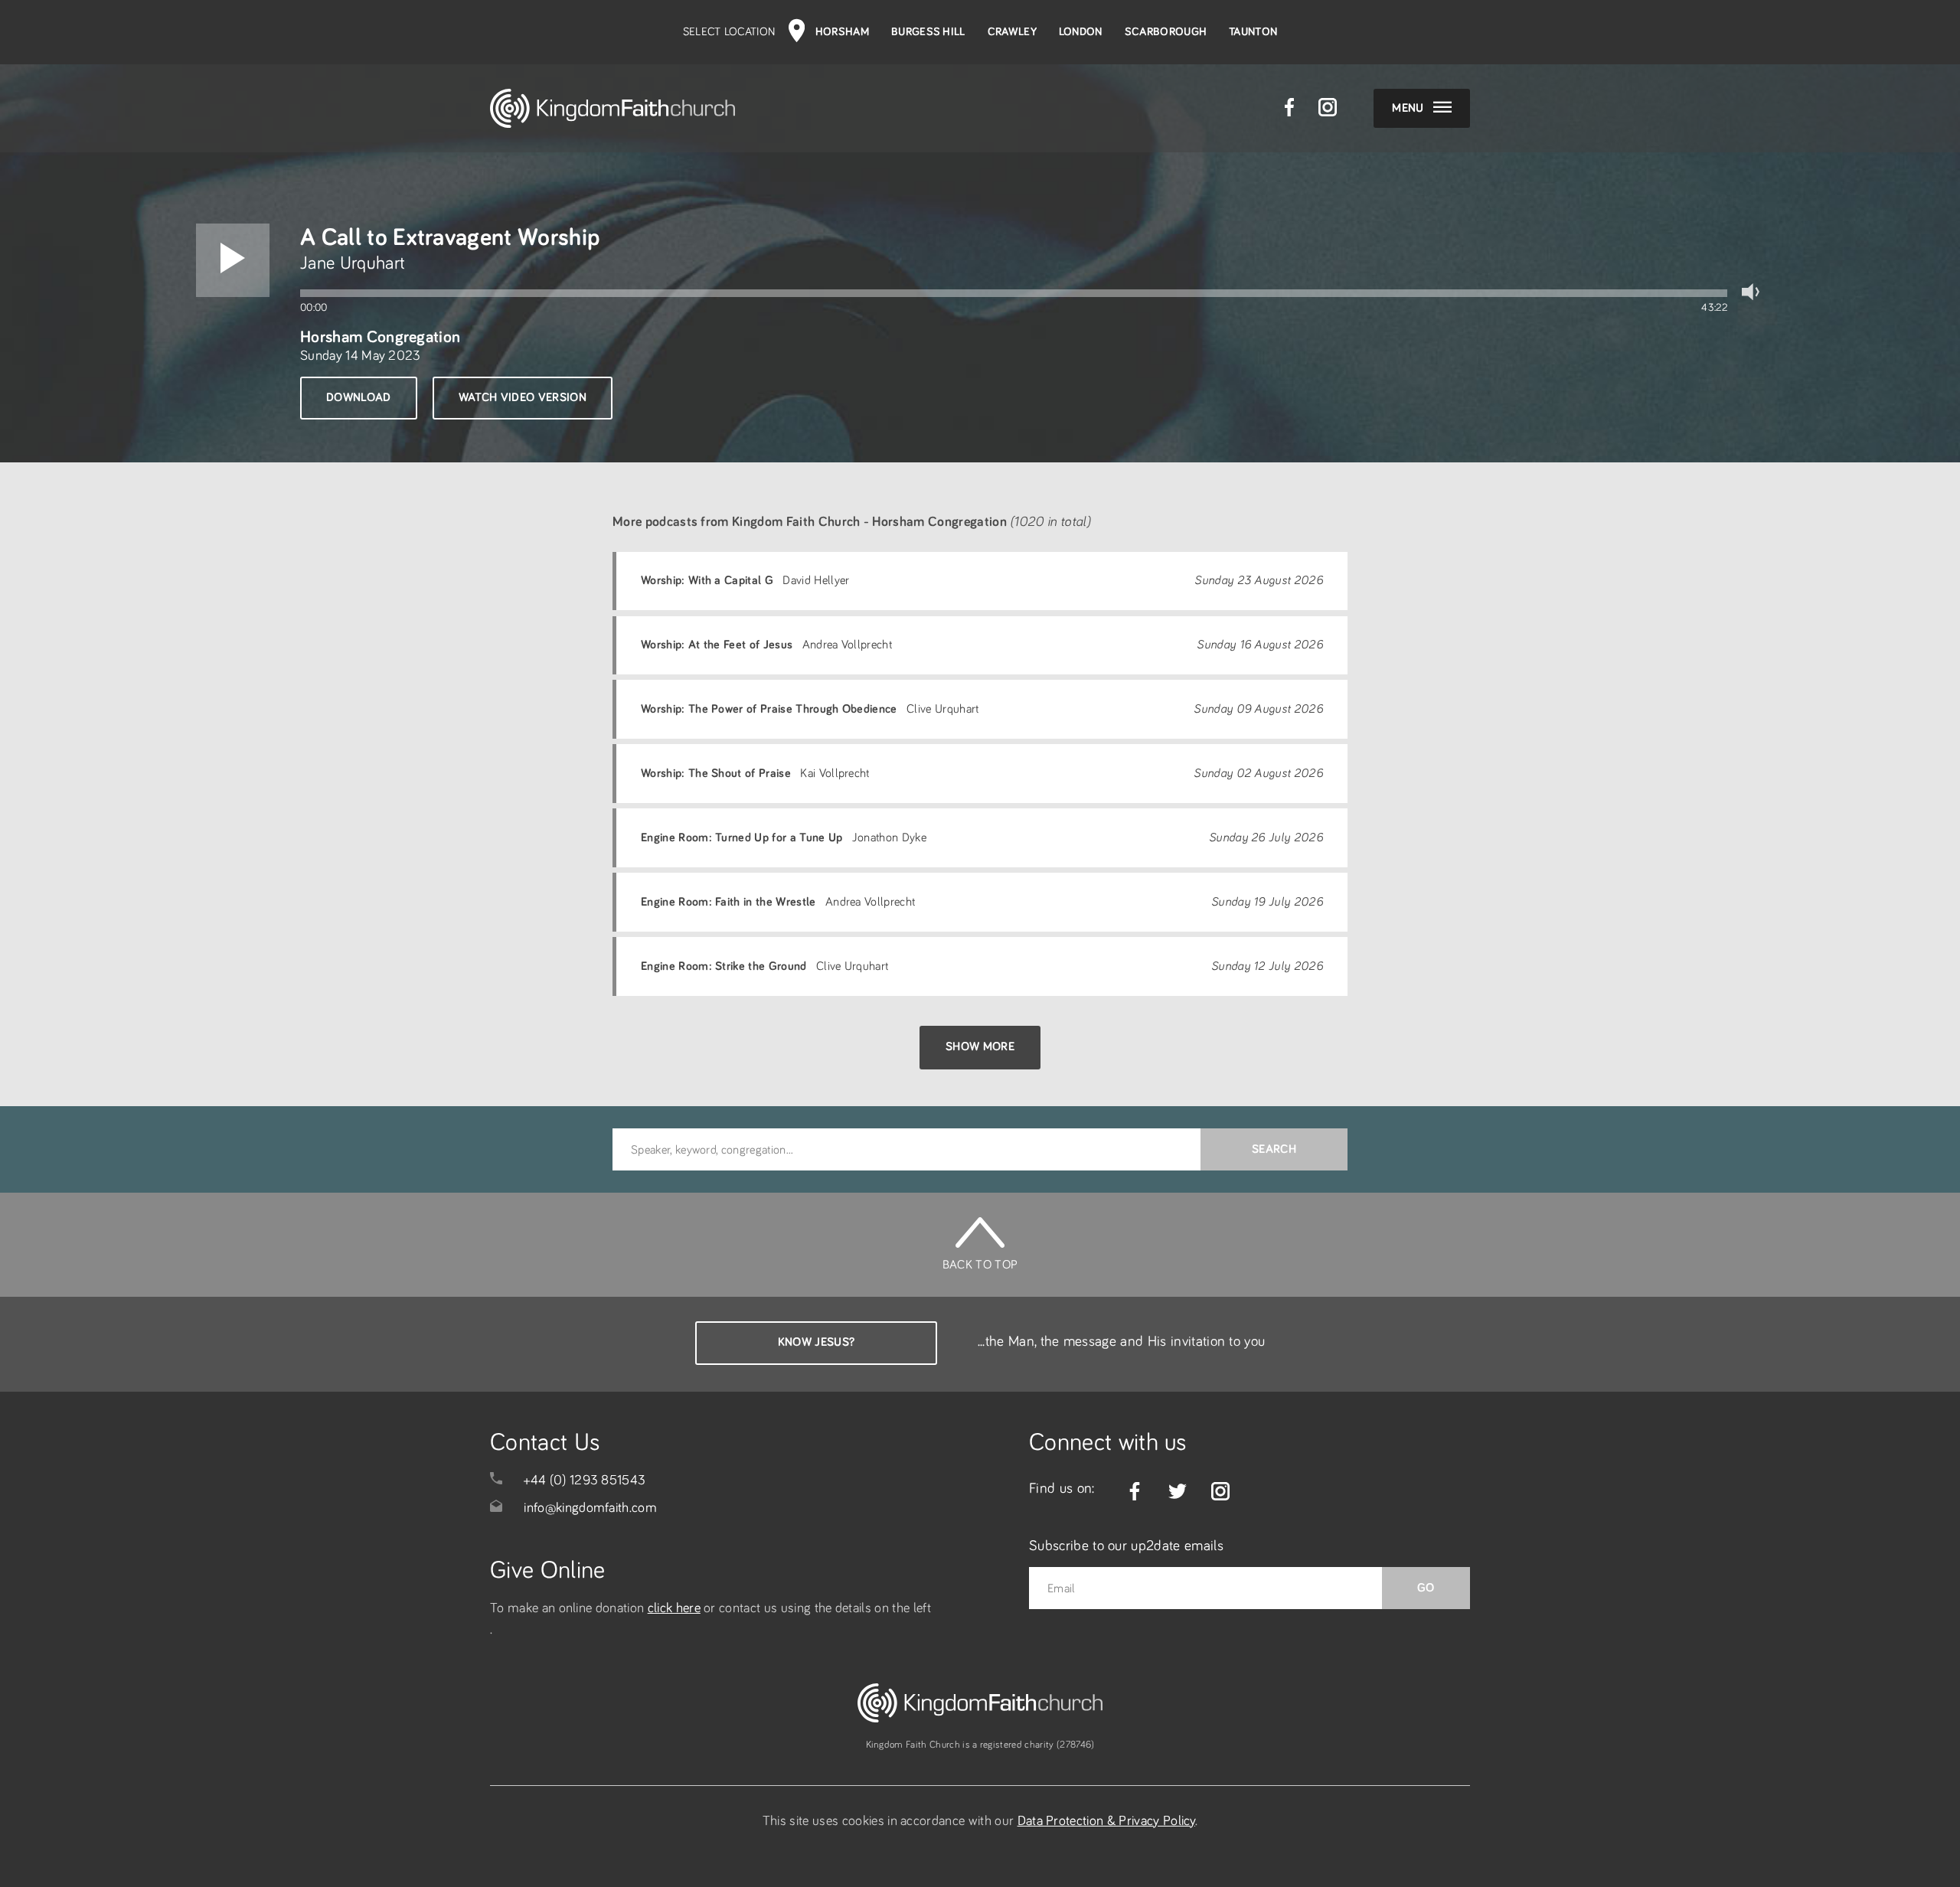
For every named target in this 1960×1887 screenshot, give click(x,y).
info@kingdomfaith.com (590, 1508)
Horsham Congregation (380, 337)
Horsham (842, 32)
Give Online (548, 1571)
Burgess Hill (928, 32)
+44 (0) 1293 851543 (585, 1481)
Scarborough (1166, 32)
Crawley (1012, 32)
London (1081, 32)
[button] (233, 260)
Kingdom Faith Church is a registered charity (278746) (980, 1745)
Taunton (1253, 32)
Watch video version (523, 397)
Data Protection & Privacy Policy (1106, 1821)
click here (674, 1608)
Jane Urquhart (353, 263)
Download (359, 397)
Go (1426, 1588)
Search (1274, 1149)
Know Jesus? (817, 1342)
